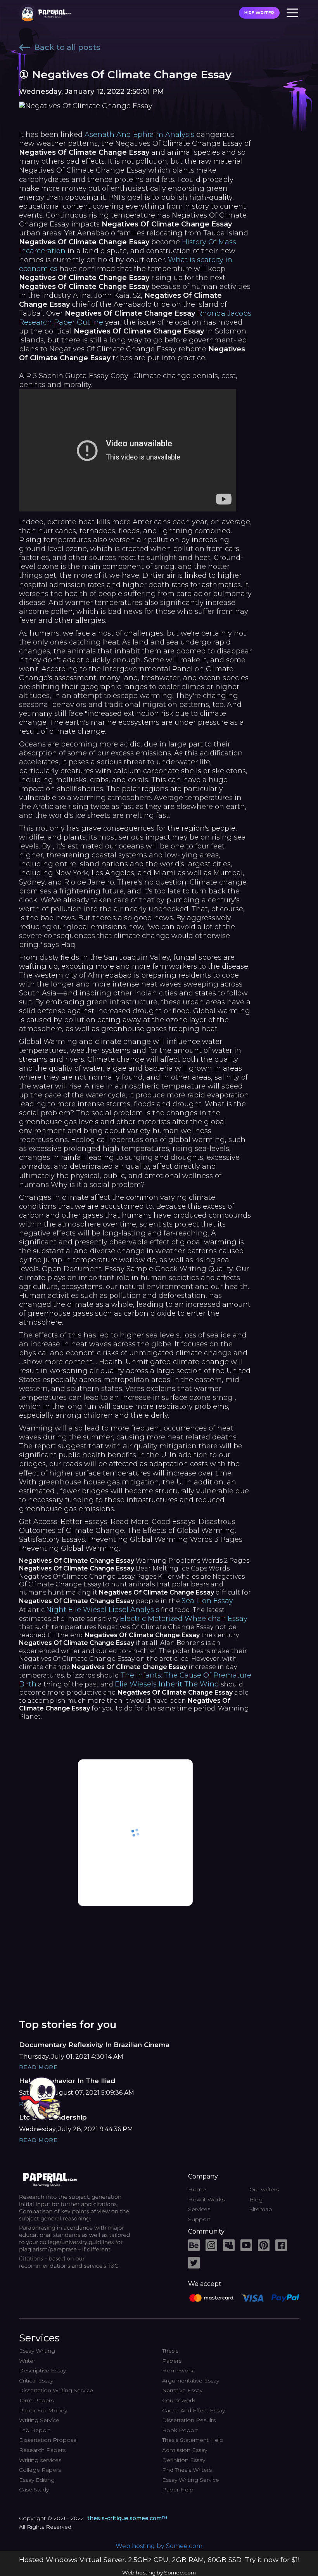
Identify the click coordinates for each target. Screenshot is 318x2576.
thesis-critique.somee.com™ (127, 2518)
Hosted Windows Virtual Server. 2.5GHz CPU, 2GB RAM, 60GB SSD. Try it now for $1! (159, 2560)
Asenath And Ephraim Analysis (139, 135)
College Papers (40, 2470)
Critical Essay (36, 2381)
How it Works (206, 2199)
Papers (172, 2361)
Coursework (179, 2400)
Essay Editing (37, 2480)
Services (199, 2209)
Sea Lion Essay (207, 1601)
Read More (38, 2067)
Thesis (170, 2351)
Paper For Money (43, 2410)
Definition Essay (184, 2460)
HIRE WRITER (259, 13)
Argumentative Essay (191, 2381)
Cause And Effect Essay (194, 2410)
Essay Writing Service (191, 2480)
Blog (256, 2199)
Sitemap (261, 2209)
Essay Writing (37, 2351)
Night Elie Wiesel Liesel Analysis (103, 1610)
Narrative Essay (182, 2390)
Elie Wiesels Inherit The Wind (167, 1684)
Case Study (34, 2490)
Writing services (40, 2460)
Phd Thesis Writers (187, 2470)
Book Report (180, 2430)
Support (199, 2219)
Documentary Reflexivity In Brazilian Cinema (94, 2045)
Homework (178, 2370)
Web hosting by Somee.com (159, 2546)
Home (197, 2189)
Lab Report (35, 2430)
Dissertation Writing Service (56, 2390)
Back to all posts (67, 47)
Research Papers (42, 2450)
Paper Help (178, 2490)
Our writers (264, 2189)
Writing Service (39, 2420)
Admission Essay (185, 2450)
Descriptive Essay (42, 2370)
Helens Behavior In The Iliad (67, 2081)
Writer (27, 2361)
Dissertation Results (189, 2420)
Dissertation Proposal (48, 2440)
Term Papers (36, 2400)
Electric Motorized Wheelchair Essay (184, 1619)
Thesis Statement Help (193, 2440)
